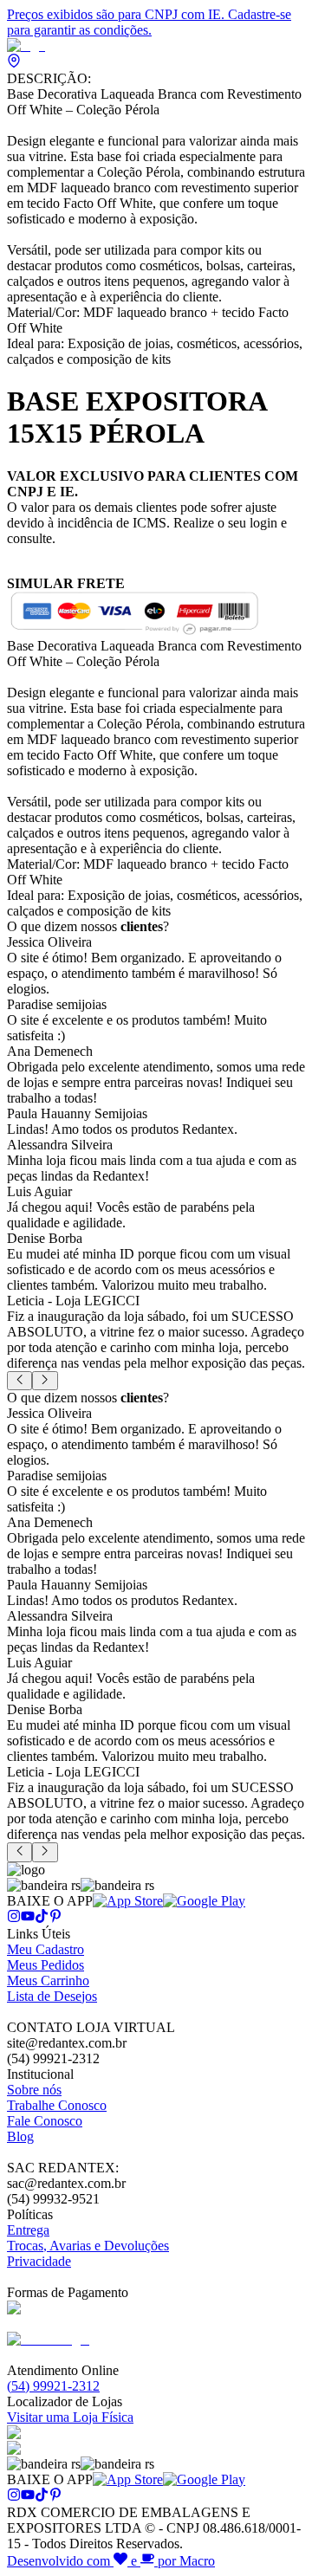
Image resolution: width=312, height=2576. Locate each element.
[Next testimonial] (45, 1381)
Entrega (28, 2230)
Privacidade (39, 2261)
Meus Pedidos (45, 1965)
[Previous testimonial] (19, 1381)
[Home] (26, 45)
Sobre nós (34, 2090)
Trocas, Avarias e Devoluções (88, 2246)
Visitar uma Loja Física (70, 2417)
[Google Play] (204, 1901)
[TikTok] (42, 1918)
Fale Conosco (45, 2121)
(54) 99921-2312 (53, 2386)
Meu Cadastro (45, 1949)
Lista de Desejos (52, 1996)
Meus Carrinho (48, 1981)
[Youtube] (28, 1918)
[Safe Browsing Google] (48, 2339)
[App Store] (128, 1901)
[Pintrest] (55, 1918)
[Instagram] (14, 1918)
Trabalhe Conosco (57, 2105)
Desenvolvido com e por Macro (111, 2561)
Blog (20, 2136)
